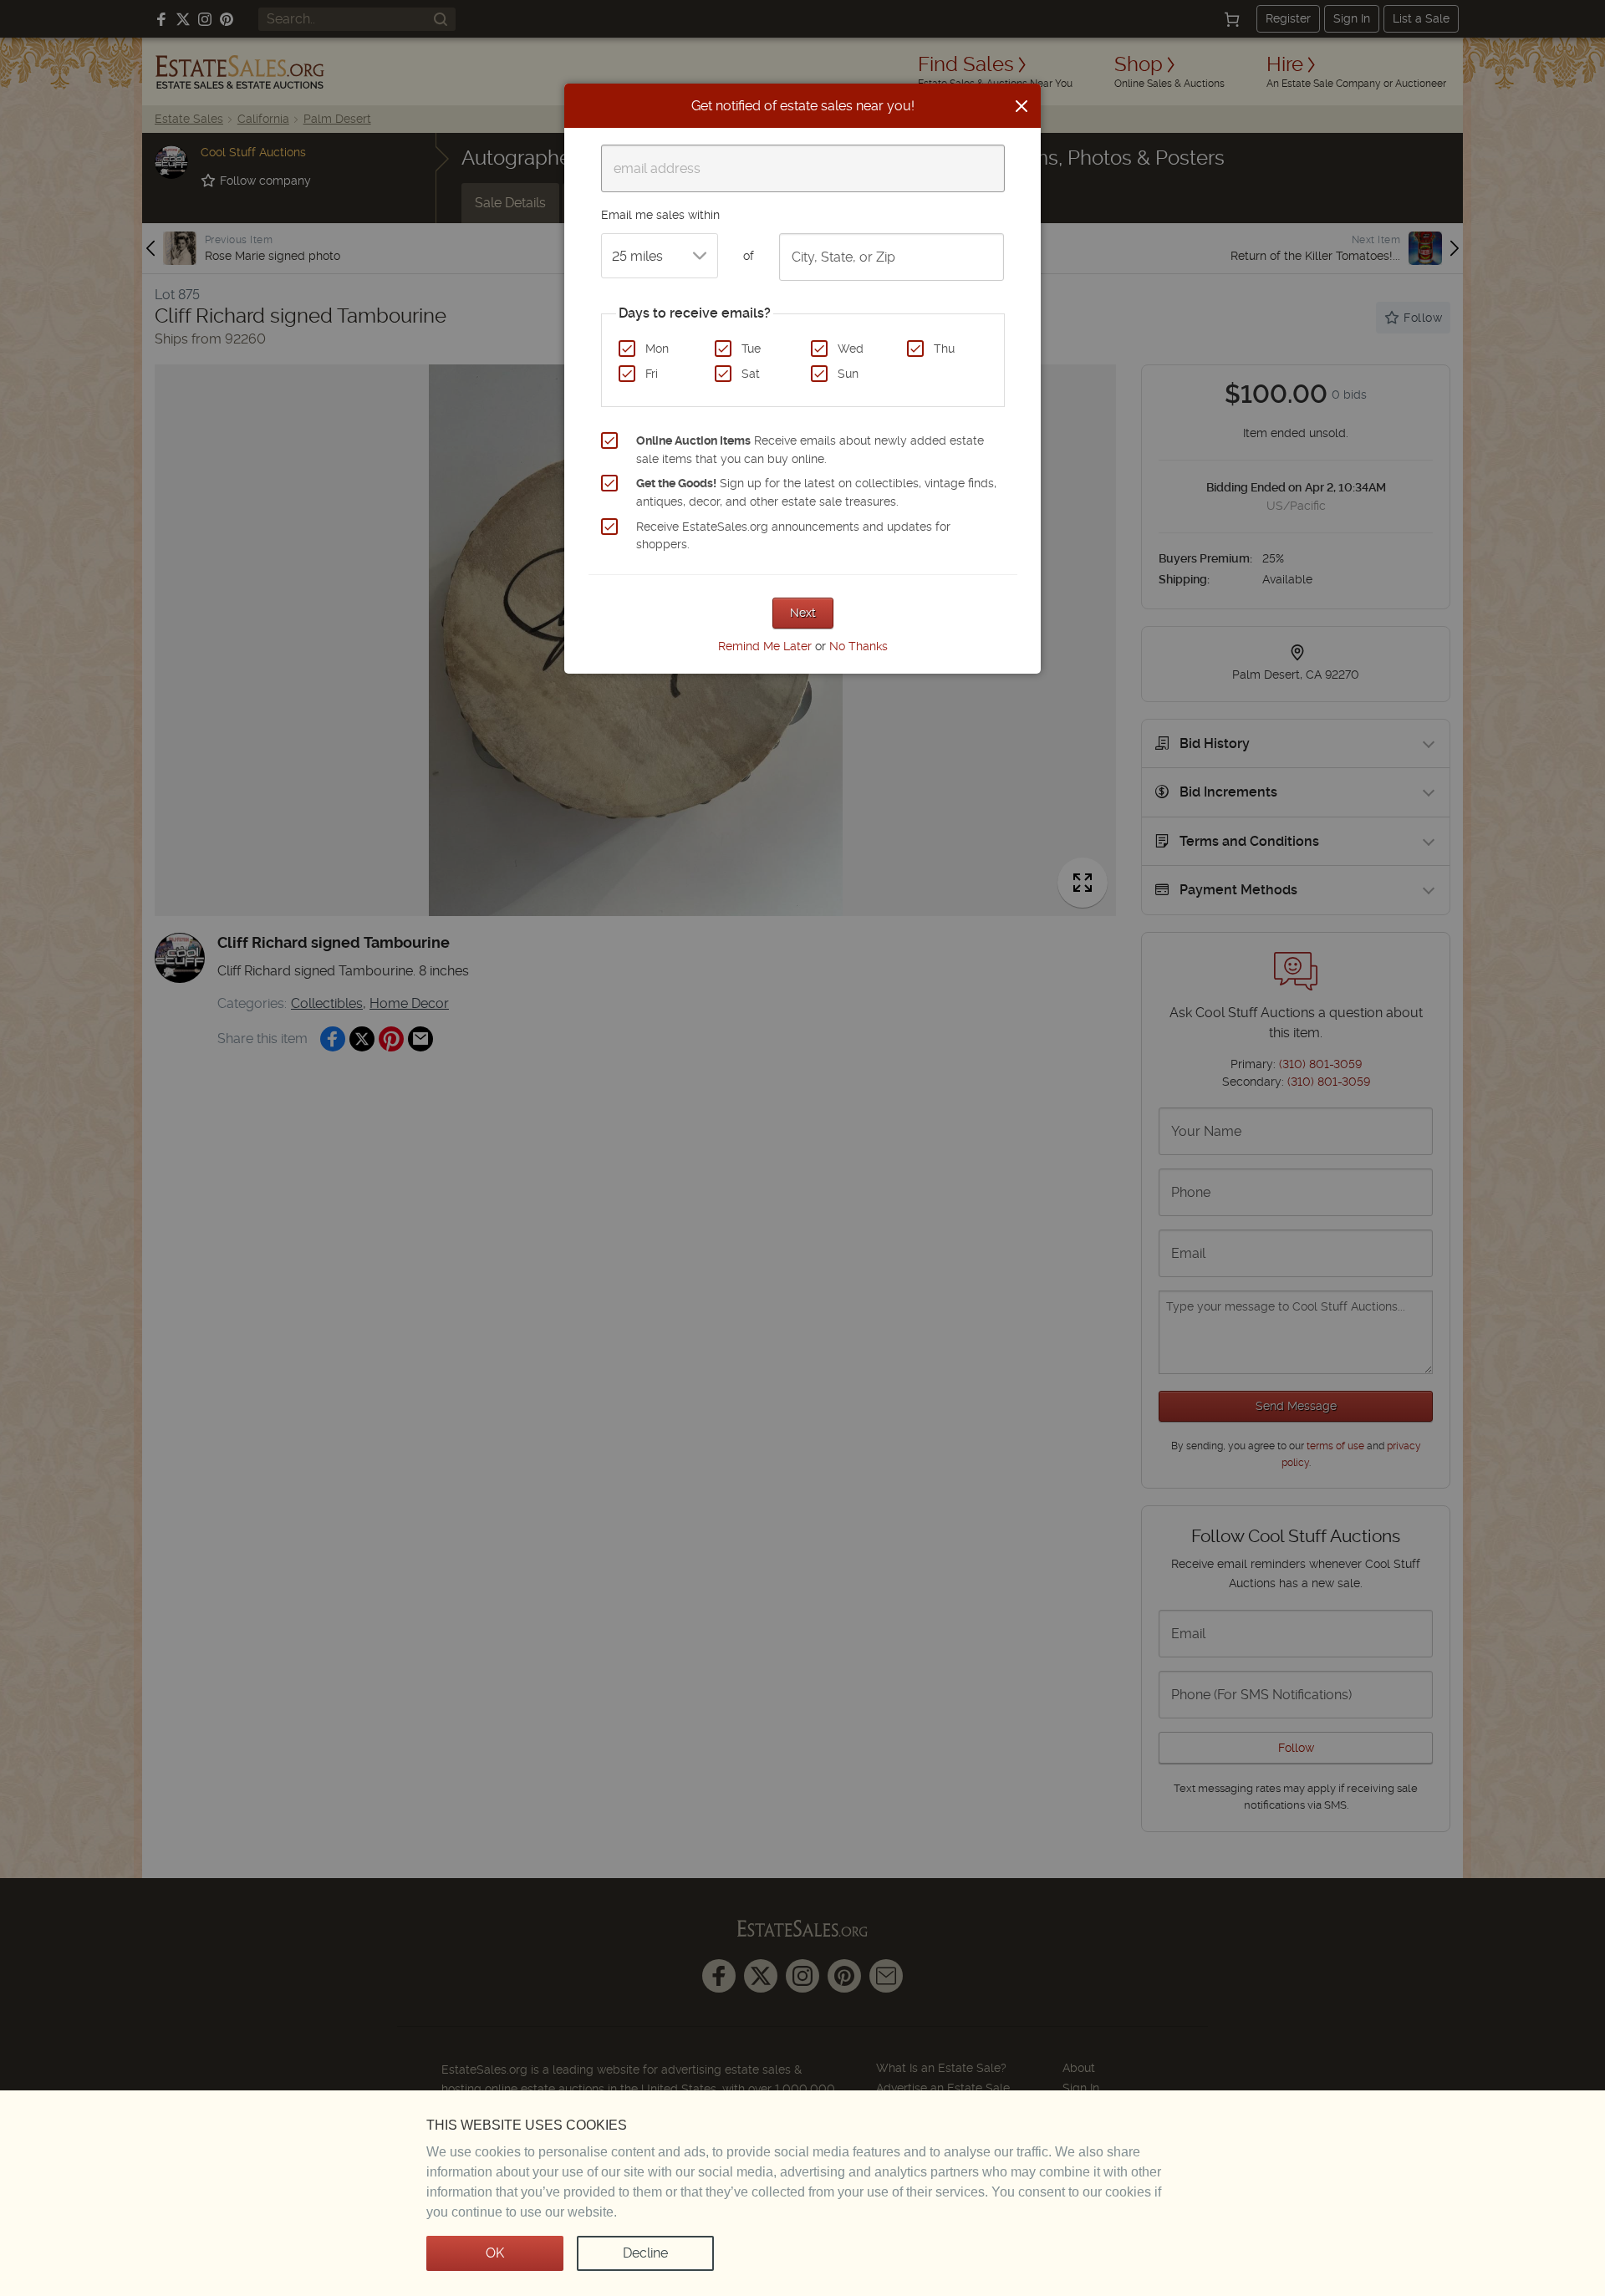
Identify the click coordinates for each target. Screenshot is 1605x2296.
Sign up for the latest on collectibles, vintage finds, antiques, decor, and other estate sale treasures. (816, 492)
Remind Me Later (765, 646)
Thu (944, 349)
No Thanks (859, 646)
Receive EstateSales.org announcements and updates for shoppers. (793, 536)
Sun (848, 374)
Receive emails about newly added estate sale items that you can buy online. (810, 450)
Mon (657, 349)
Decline (645, 2253)
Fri (652, 374)
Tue (751, 349)
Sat (751, 374)
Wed (851, 349)
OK (495, 2253)
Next (803, 613)
